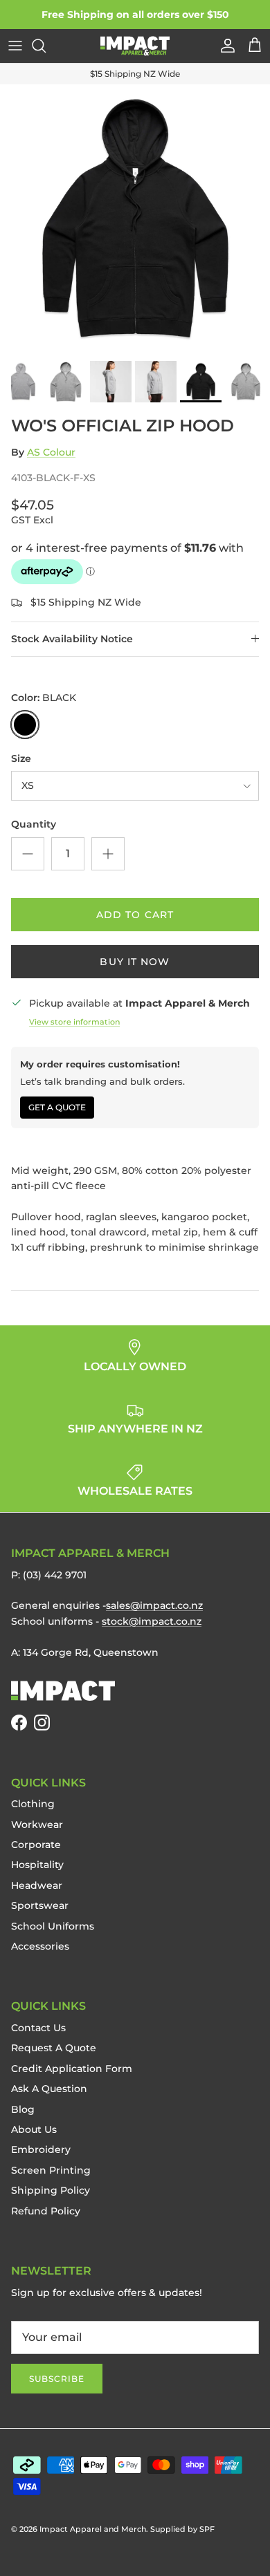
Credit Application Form (72, 2069)
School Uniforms (53, 1926)
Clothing (33, 1804)
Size (21, 758)
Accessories (40, 1946)
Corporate (36, 1845)
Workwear (37, 1824)
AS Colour (51, 452)
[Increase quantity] (108, 854)
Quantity (34, 824)
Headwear (37, 1885)
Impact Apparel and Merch (93, 2529)
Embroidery (41, 2149)
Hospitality (37, 1865)
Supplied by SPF (182, 2529)
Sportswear (40, 1905)
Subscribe (57, 2379)
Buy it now (135, 962)
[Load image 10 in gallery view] (135, 219)
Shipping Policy (51, 2190)
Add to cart (135, 915)
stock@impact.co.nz (152, 1621)
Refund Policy (46, 2211)
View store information (74, 1022)
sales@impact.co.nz (154, 1605)
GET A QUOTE (57, 1107)
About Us (34, 2129)
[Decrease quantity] (28, 854)
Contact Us (38, 2028)
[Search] (46, 46)
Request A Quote (54, 2048)
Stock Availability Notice (72, 639)
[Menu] (15, 46)
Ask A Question (49, 2089)
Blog (23, 2109)
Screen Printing (51, 2170)
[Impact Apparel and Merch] (135, 46)
